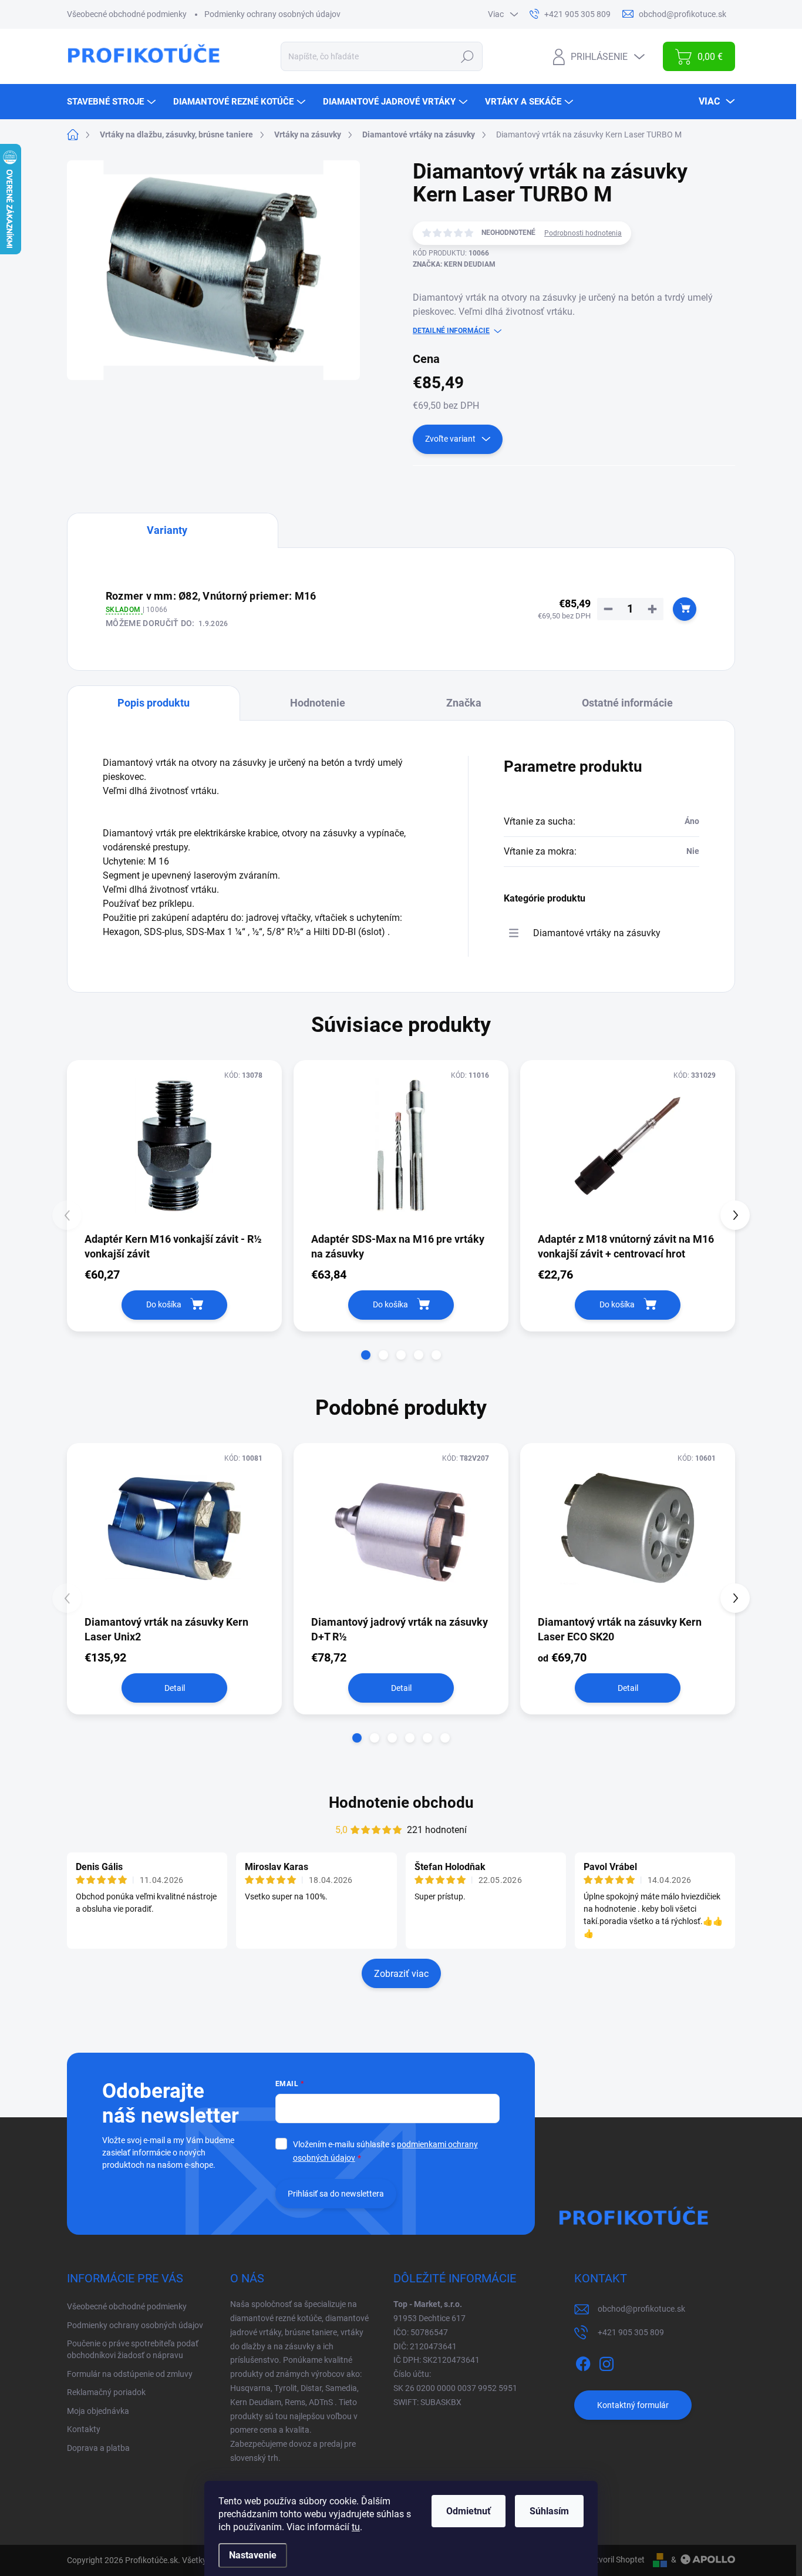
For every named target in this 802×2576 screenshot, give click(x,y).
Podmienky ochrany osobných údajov (272, 14)
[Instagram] (606, 2362)
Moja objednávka (98, 2411)
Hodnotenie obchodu (401, 1802)
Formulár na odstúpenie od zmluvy (130, 2374)
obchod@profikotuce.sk (641, 2309)
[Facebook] (583, 2362)
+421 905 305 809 (631, 2332)
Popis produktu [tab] (154, 703)
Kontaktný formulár (633, 2405)
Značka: (454, 264)
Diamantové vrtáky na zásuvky (597, 933)
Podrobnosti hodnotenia (583, 233)
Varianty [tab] (167, 530)
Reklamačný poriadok (106, 2392)
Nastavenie (253, 2555)
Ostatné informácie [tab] (627, 703)
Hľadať (468, 56)
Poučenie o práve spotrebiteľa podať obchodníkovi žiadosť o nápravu (133, 2349)
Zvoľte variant (450, 439)
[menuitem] (113, 102)
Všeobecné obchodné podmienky (127, 14)
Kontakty (84, 2429)
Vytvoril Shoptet (616, 2560)
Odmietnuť (469, 2511)
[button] (366, 1355)
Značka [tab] (464, 703)
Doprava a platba (98, 2448)
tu (356, 2527)
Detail (175, 1688)
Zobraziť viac (401, 1974)
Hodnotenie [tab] (318, 703)
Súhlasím (549, 2511)
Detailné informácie (451, 331)
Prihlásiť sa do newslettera (336, 2194)
